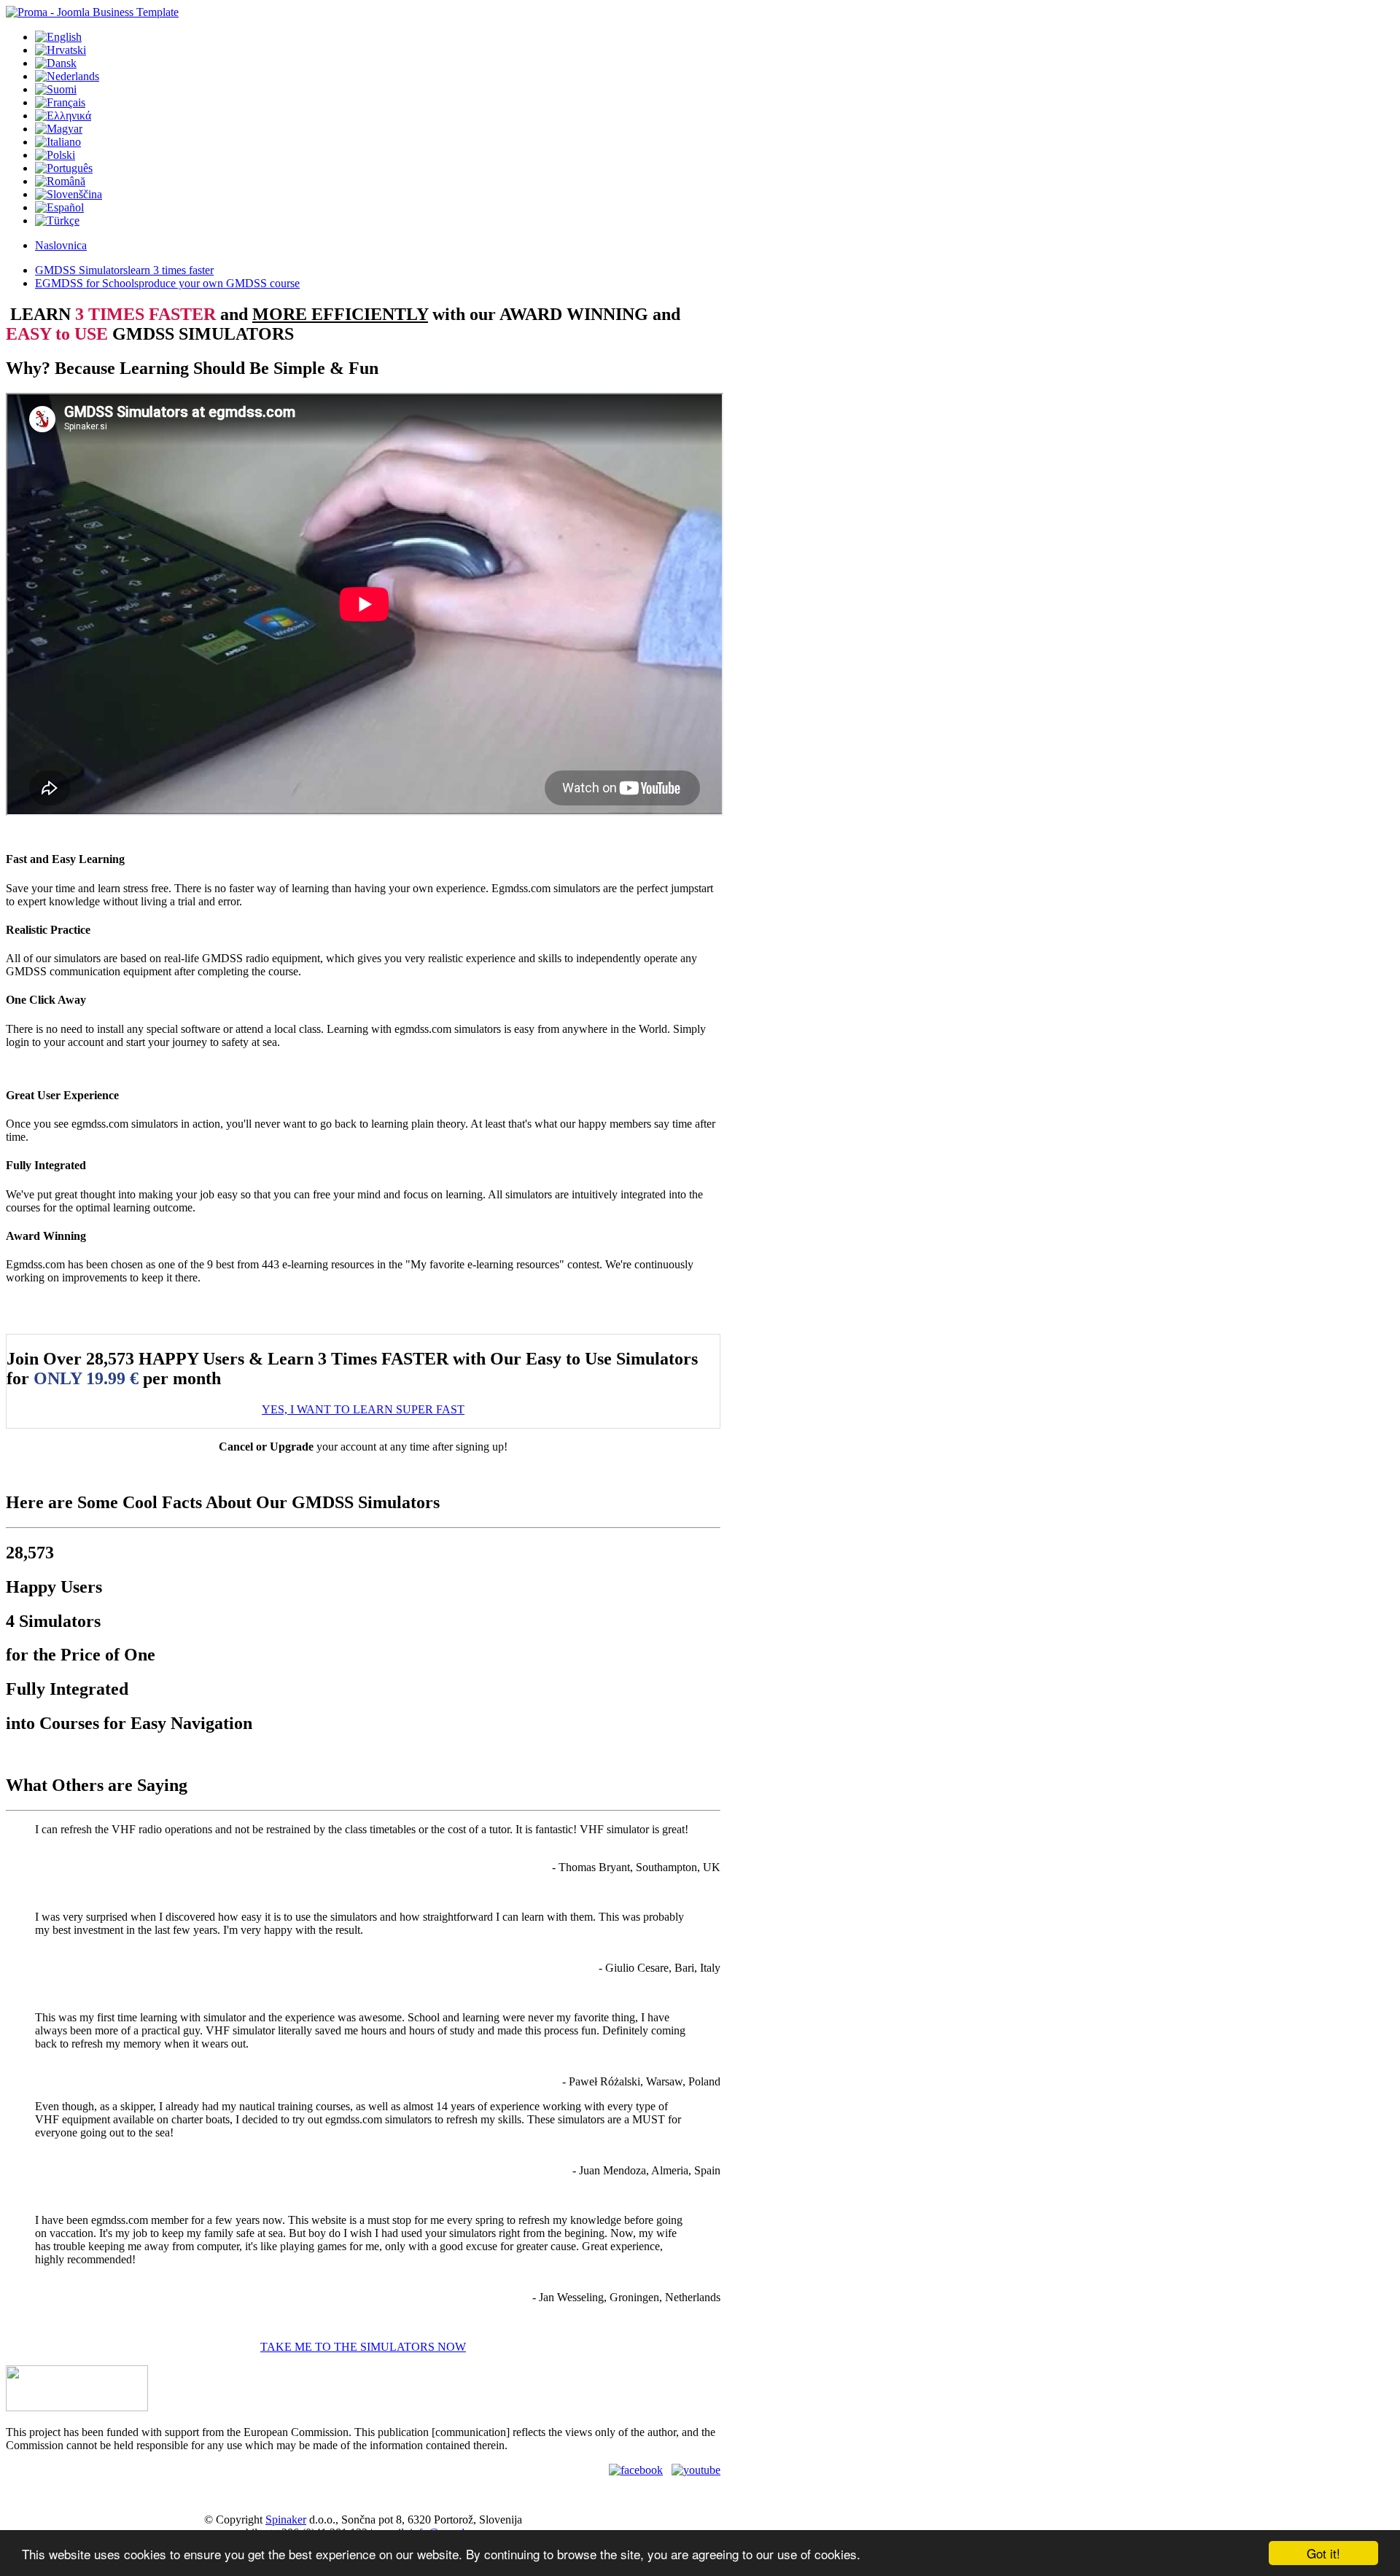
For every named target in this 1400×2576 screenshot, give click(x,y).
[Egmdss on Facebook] (636, 2470)
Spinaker (286, 2520)
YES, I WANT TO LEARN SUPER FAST (363, 1409)
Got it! (1323, 2553)
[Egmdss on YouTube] (696, 2470)
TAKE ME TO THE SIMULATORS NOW (363, 2347)
